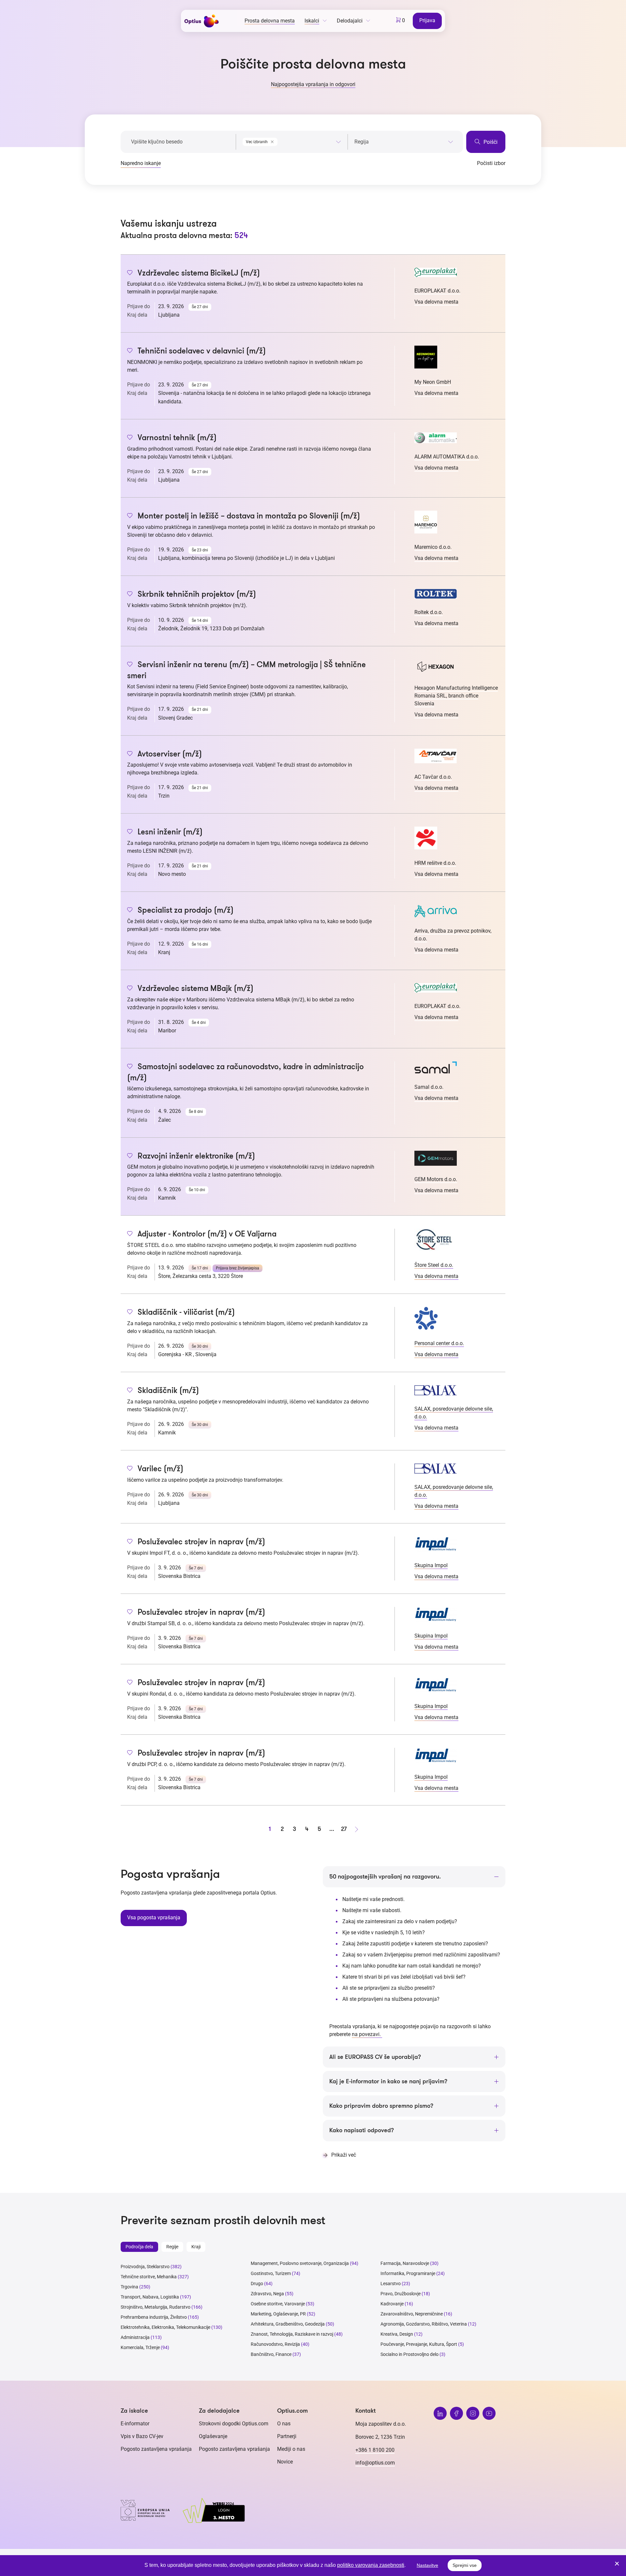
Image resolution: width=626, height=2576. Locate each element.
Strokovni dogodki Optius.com (234, 2424)
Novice (285, 2462)
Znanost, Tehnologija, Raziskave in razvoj (292, 2334)
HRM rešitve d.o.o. (435, 863)
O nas (284, 2424)
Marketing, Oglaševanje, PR (278, 2314)
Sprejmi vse (465, 2565)
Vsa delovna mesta (436, 302)
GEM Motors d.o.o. (436, 1179)
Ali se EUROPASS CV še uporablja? (375, 2057)
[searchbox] (404, 142)
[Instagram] (473, 2413)
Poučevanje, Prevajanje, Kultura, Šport (419, 2344)
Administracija (135, 2337)
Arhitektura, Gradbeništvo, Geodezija (288, 2324)
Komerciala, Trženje (140, 2347)
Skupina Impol (431, 1565)
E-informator (135, 2424)
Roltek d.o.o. (429, 612)
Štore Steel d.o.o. (434, 1265)
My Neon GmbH (433, 382)
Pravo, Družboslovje (401, 2294)
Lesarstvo (391, 2284)
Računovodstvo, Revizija (275, 2344)
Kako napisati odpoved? (362, 2130)
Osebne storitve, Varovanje (278, 2304)
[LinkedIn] (440, 2413)
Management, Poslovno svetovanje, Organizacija (300, 2263)
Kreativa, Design (397, 2334)
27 (344, 1829)
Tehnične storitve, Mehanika (149, 2277)
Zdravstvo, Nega (267, 2294)
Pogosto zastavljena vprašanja (156, 2449)
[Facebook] (456, 2413)
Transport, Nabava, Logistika (150, 2297)
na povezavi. (367, 2034)
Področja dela (139, 2247)
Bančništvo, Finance (271, 2354)
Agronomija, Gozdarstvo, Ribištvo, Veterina (424, 2324)
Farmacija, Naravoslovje (405, 2263)
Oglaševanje (213, 2436)
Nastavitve (427, 2565)
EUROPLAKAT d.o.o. (437, 291)
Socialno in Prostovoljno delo (410, 2354)
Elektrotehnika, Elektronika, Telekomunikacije (165, 2327)
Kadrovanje (392, 2304)
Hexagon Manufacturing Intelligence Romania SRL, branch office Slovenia (456, 696)
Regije (172, 2247)
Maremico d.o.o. (433, 547)
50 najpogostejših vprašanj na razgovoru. (385, 1877)
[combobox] (292, 141)
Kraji (196, 2247)
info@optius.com (375, 2463)
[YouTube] (489, 2413)
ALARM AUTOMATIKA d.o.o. (447, 457)
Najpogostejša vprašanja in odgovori (313, 84)
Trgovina (129, 2287)
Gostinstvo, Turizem (271, 2273)
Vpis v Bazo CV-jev (142, 2436)
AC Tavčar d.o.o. (433, 777)
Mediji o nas (291, 2449)
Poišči (490, 142)
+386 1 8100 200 (375, 2450)
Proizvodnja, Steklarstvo (145, 2267)
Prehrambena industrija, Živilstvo (154, 2317)
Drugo (257, 2284)
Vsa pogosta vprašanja (154, 1917)
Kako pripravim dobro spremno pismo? (381, 2106)
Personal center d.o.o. (439, 1343)
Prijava (427, 20)
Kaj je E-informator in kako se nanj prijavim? (388, 2081)
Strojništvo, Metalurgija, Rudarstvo (156, 2307)
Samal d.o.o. (429, 1087)
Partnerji (287, 2436)
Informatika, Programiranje (408, 2273)
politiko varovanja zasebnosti (371, 2565)
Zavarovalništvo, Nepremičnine (412, 2314)
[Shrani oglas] (130, 273)
